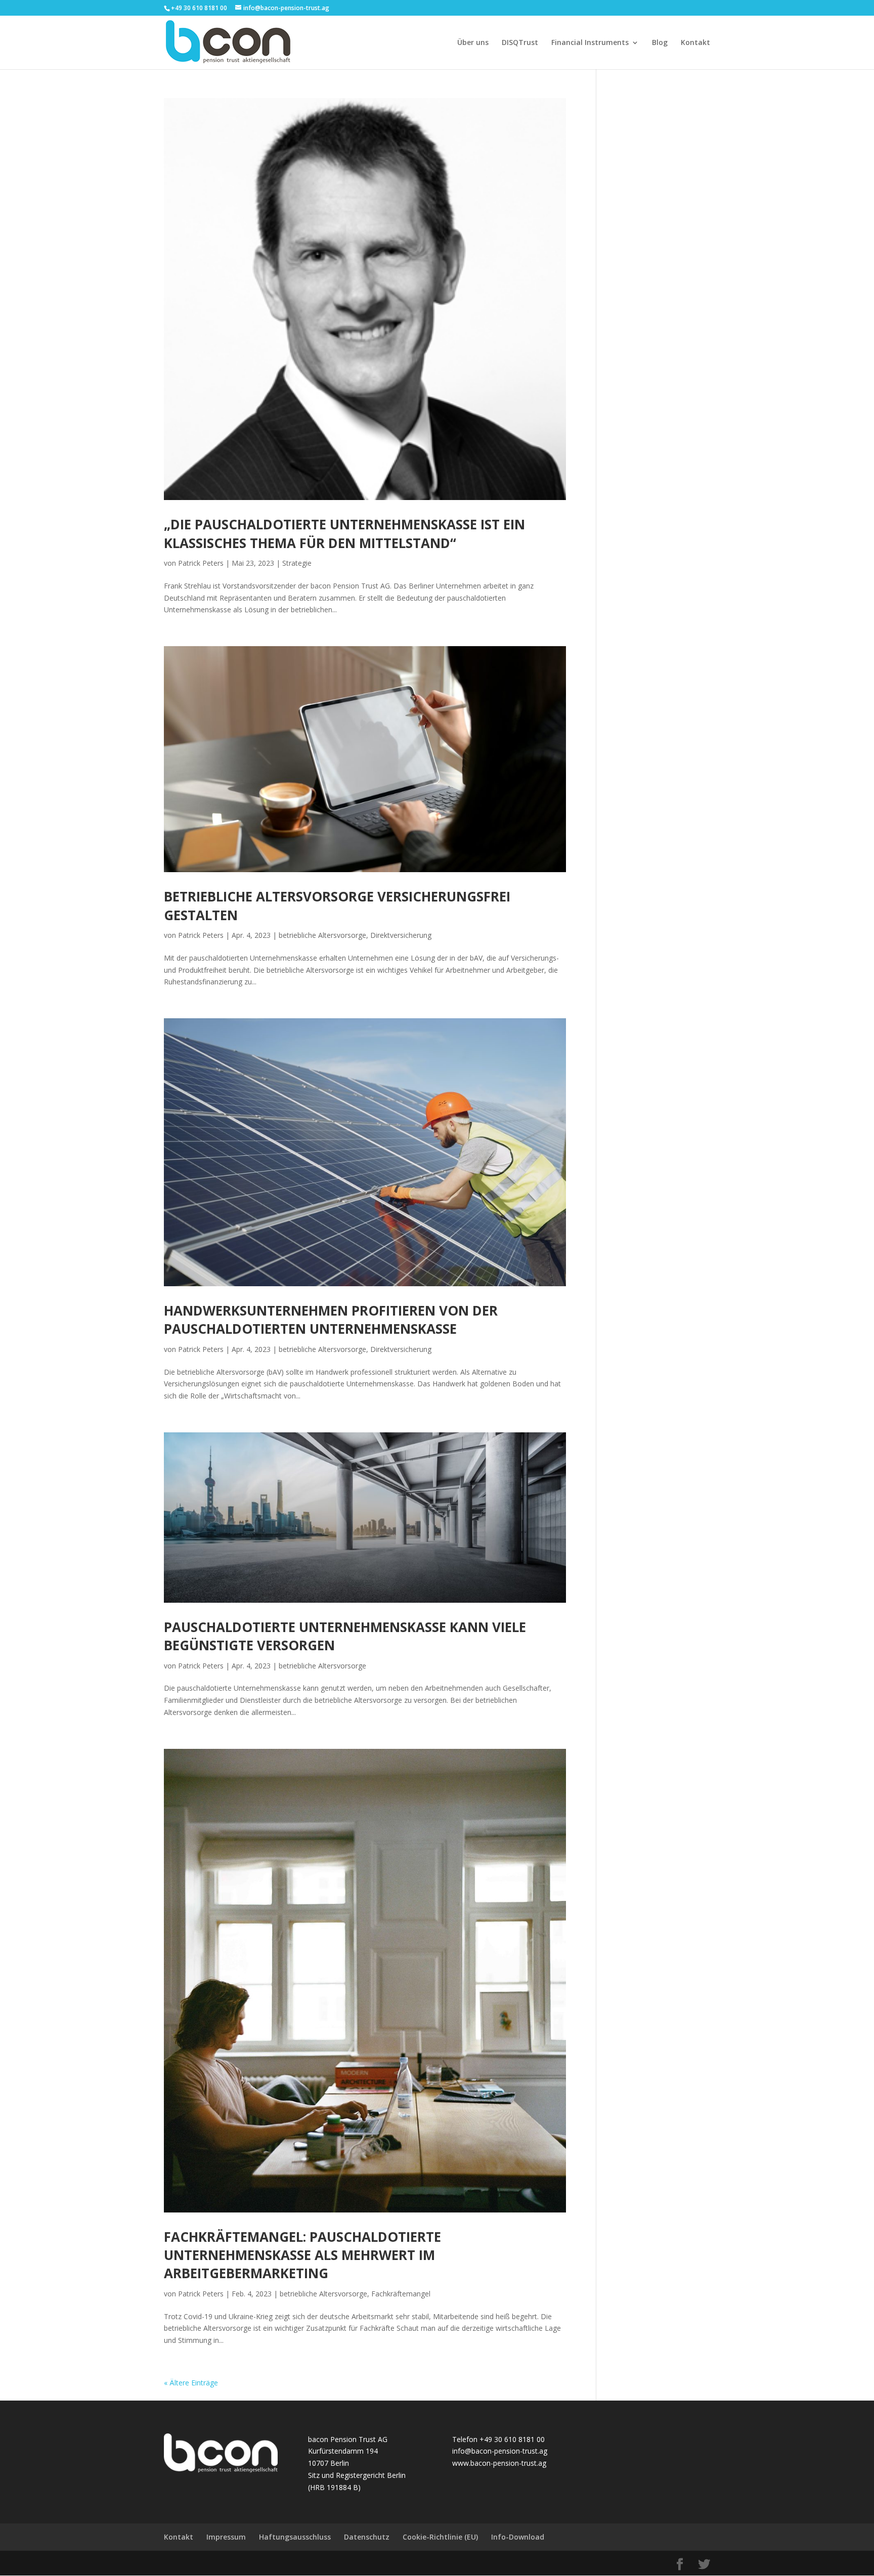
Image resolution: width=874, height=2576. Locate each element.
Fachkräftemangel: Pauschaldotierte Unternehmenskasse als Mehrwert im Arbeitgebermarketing (302, 2255)
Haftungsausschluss (295, 2537)
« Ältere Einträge (191, 2383)
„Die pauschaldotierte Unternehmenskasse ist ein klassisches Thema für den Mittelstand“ (344, 533)
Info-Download (518, 2537)
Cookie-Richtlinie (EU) (440, 2537)
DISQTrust (520, 43)
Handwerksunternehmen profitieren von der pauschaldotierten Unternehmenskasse (331, 1320)
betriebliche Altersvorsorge (322, 935)
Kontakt (695, 43)
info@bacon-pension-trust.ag (500, 2451)
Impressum (226, 2537)
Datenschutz (367, 2537)
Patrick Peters (201, 563)
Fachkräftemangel (401, 2294)
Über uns (473, 43)
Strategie (297, 563)
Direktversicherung (401, 935)
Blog (660, 43)
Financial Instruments (590, 43)
